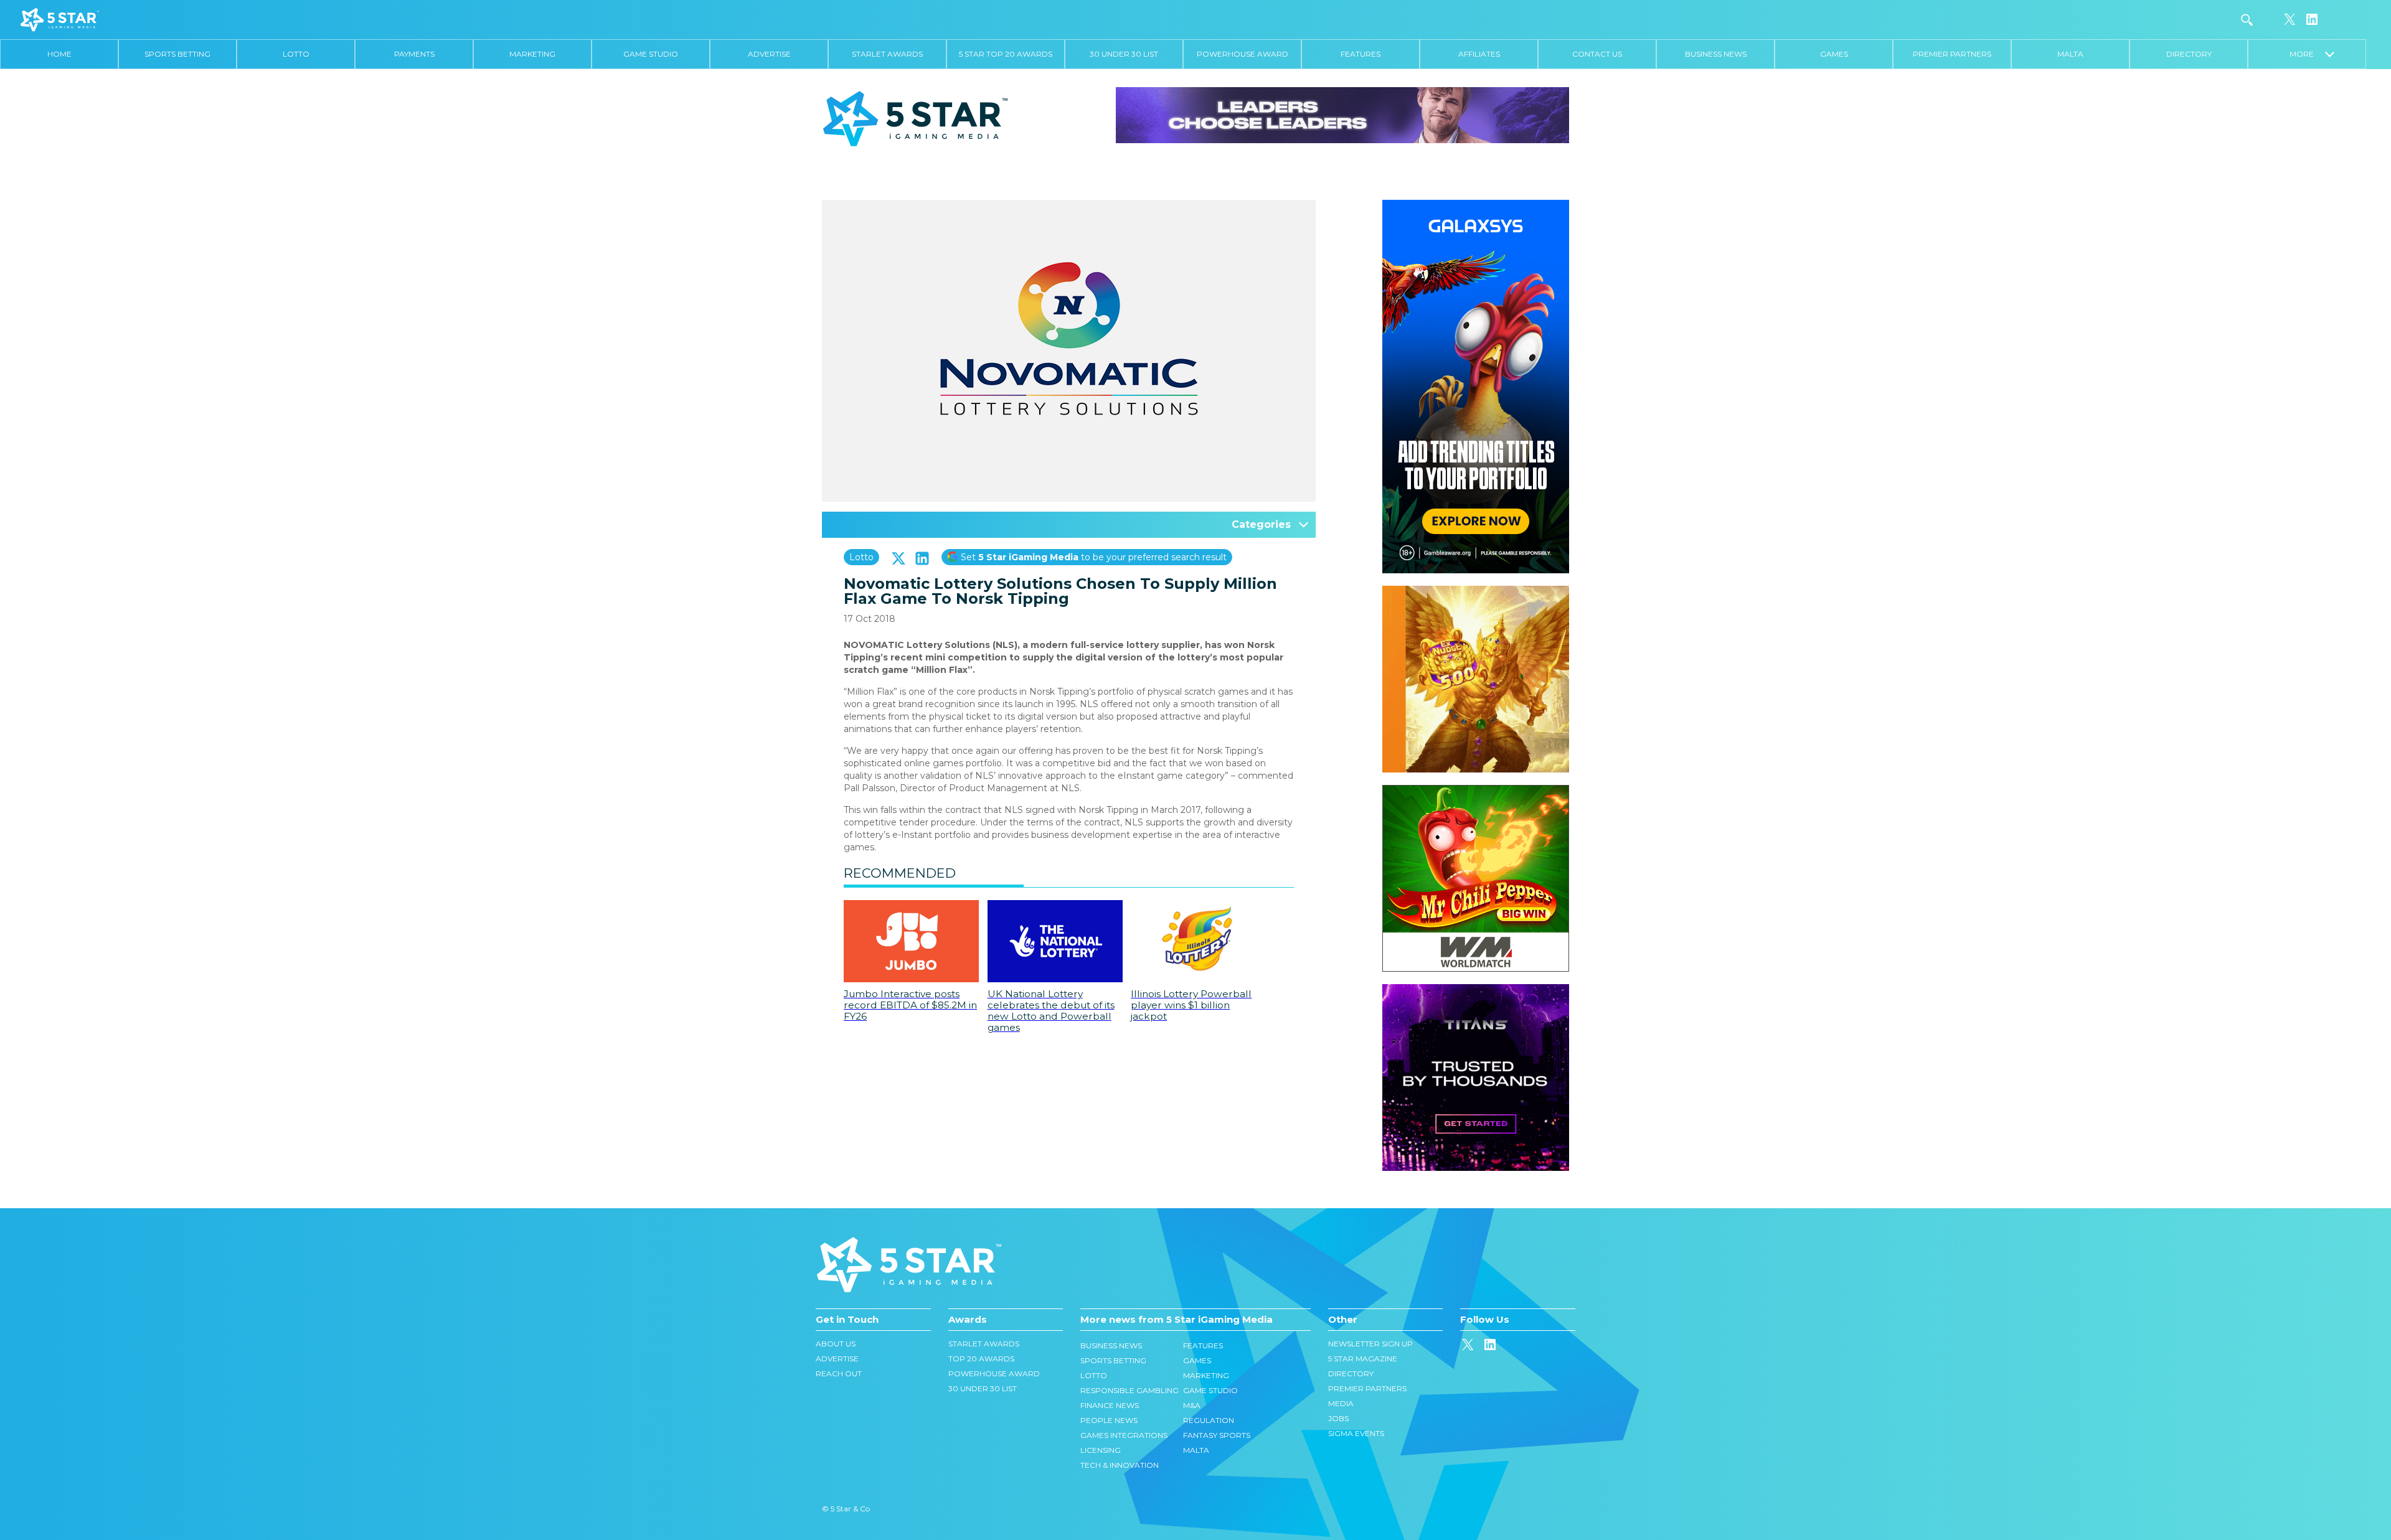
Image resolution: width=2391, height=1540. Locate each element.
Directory (2189, 54)
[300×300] (1476, 592)
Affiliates (1479, 54)
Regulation (1209, 1420)
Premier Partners (1952, 54)
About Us (836, 1344)
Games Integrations (1124, 1435)
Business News (1716, 54)
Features (1361, 54)
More (2307, 54)
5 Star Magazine (1363, 1359)
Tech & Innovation (1120, 1465)
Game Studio (651, 54)
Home (59, 54)
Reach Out (839, 1373)
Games (1834, 54)
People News (1109, 1420)
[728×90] (1342, 115)
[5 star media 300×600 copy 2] (1476, 206)
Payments (414, 54)
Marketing (532, 54)
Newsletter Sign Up (1370, 1344)
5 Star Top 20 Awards (1006, 54)
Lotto (296, 54)
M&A (1192, 1405)
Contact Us (1597, 54)
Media (1341, 1403)
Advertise (769, 54)
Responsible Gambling (1129, 1390)
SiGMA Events (1356, 1433)
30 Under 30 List (1124, 54)
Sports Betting (177, 54)
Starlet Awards (887, 54)
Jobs (1338, 1418)
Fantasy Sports (1217, 1435)
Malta (2070, 54)
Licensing (1101, 1450)
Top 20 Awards (981, 1359)
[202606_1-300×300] (1476, 791)
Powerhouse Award (1243, 54)
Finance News (1110, 1405)
